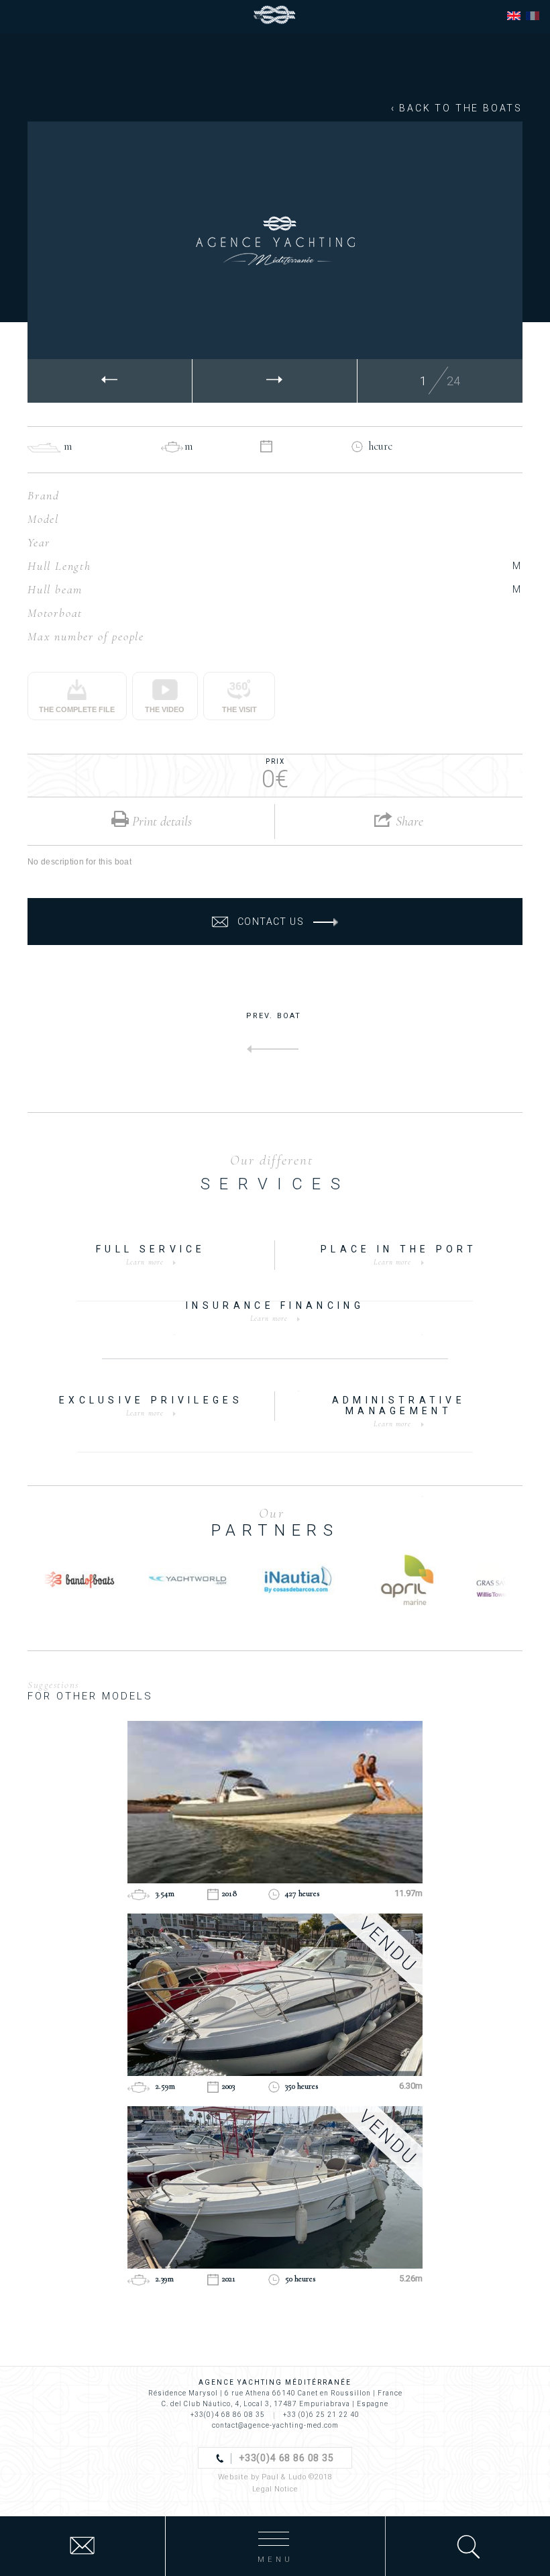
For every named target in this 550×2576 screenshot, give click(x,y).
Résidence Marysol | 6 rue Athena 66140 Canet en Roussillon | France (275, 2393)
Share (408, 822)
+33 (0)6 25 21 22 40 (321, 2415)
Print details (160, 822)
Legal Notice (275, 2489)
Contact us (271, 922)
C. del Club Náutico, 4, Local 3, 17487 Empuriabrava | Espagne (275, 2404)
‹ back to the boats (457, 108)
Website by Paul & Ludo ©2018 (275, 2477)
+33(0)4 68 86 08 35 (228, 2415)
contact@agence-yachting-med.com (275, 2425)
